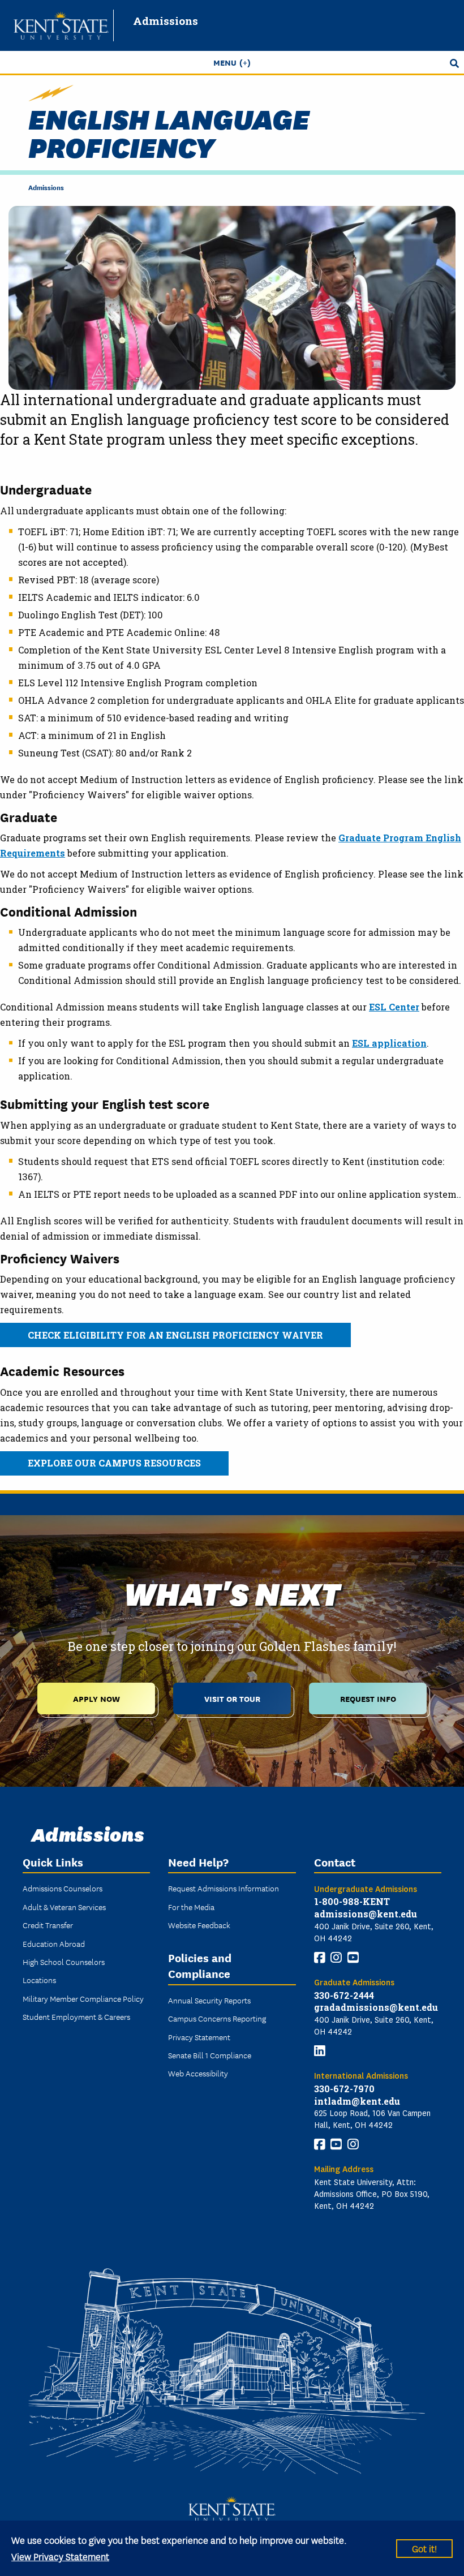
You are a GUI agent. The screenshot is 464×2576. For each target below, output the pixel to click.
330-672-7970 (344, 2089)
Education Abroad (54, 1943)
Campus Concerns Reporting (217, 2018)
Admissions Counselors (63, 1888)
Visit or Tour (232, 1698)
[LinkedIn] (320, 2051)
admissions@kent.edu (366, 1914)
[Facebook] (320, 1958)
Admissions (166, 21)
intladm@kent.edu (357, 2101)
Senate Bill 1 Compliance (210, 2055)
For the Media (191, 1907)
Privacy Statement (199, 2037)
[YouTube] (353, 1958)
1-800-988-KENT (352, 1901)
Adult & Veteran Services (64, 1907)
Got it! (424, 2548)
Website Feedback (199, 1925)
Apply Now (96, 1698)
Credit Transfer (48, 1925)
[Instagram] (336, 1958)
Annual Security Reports (209, 2000)
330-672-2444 (344, 1995)
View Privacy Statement (60, 2556)
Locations (39, 1980)
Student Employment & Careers (76, 2016)
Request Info (368, 1698)
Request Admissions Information (224, 1888)
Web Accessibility (198, 2073)
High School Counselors (64, 1962)
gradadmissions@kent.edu (376, 2007)
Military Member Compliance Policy (83, 1998)
